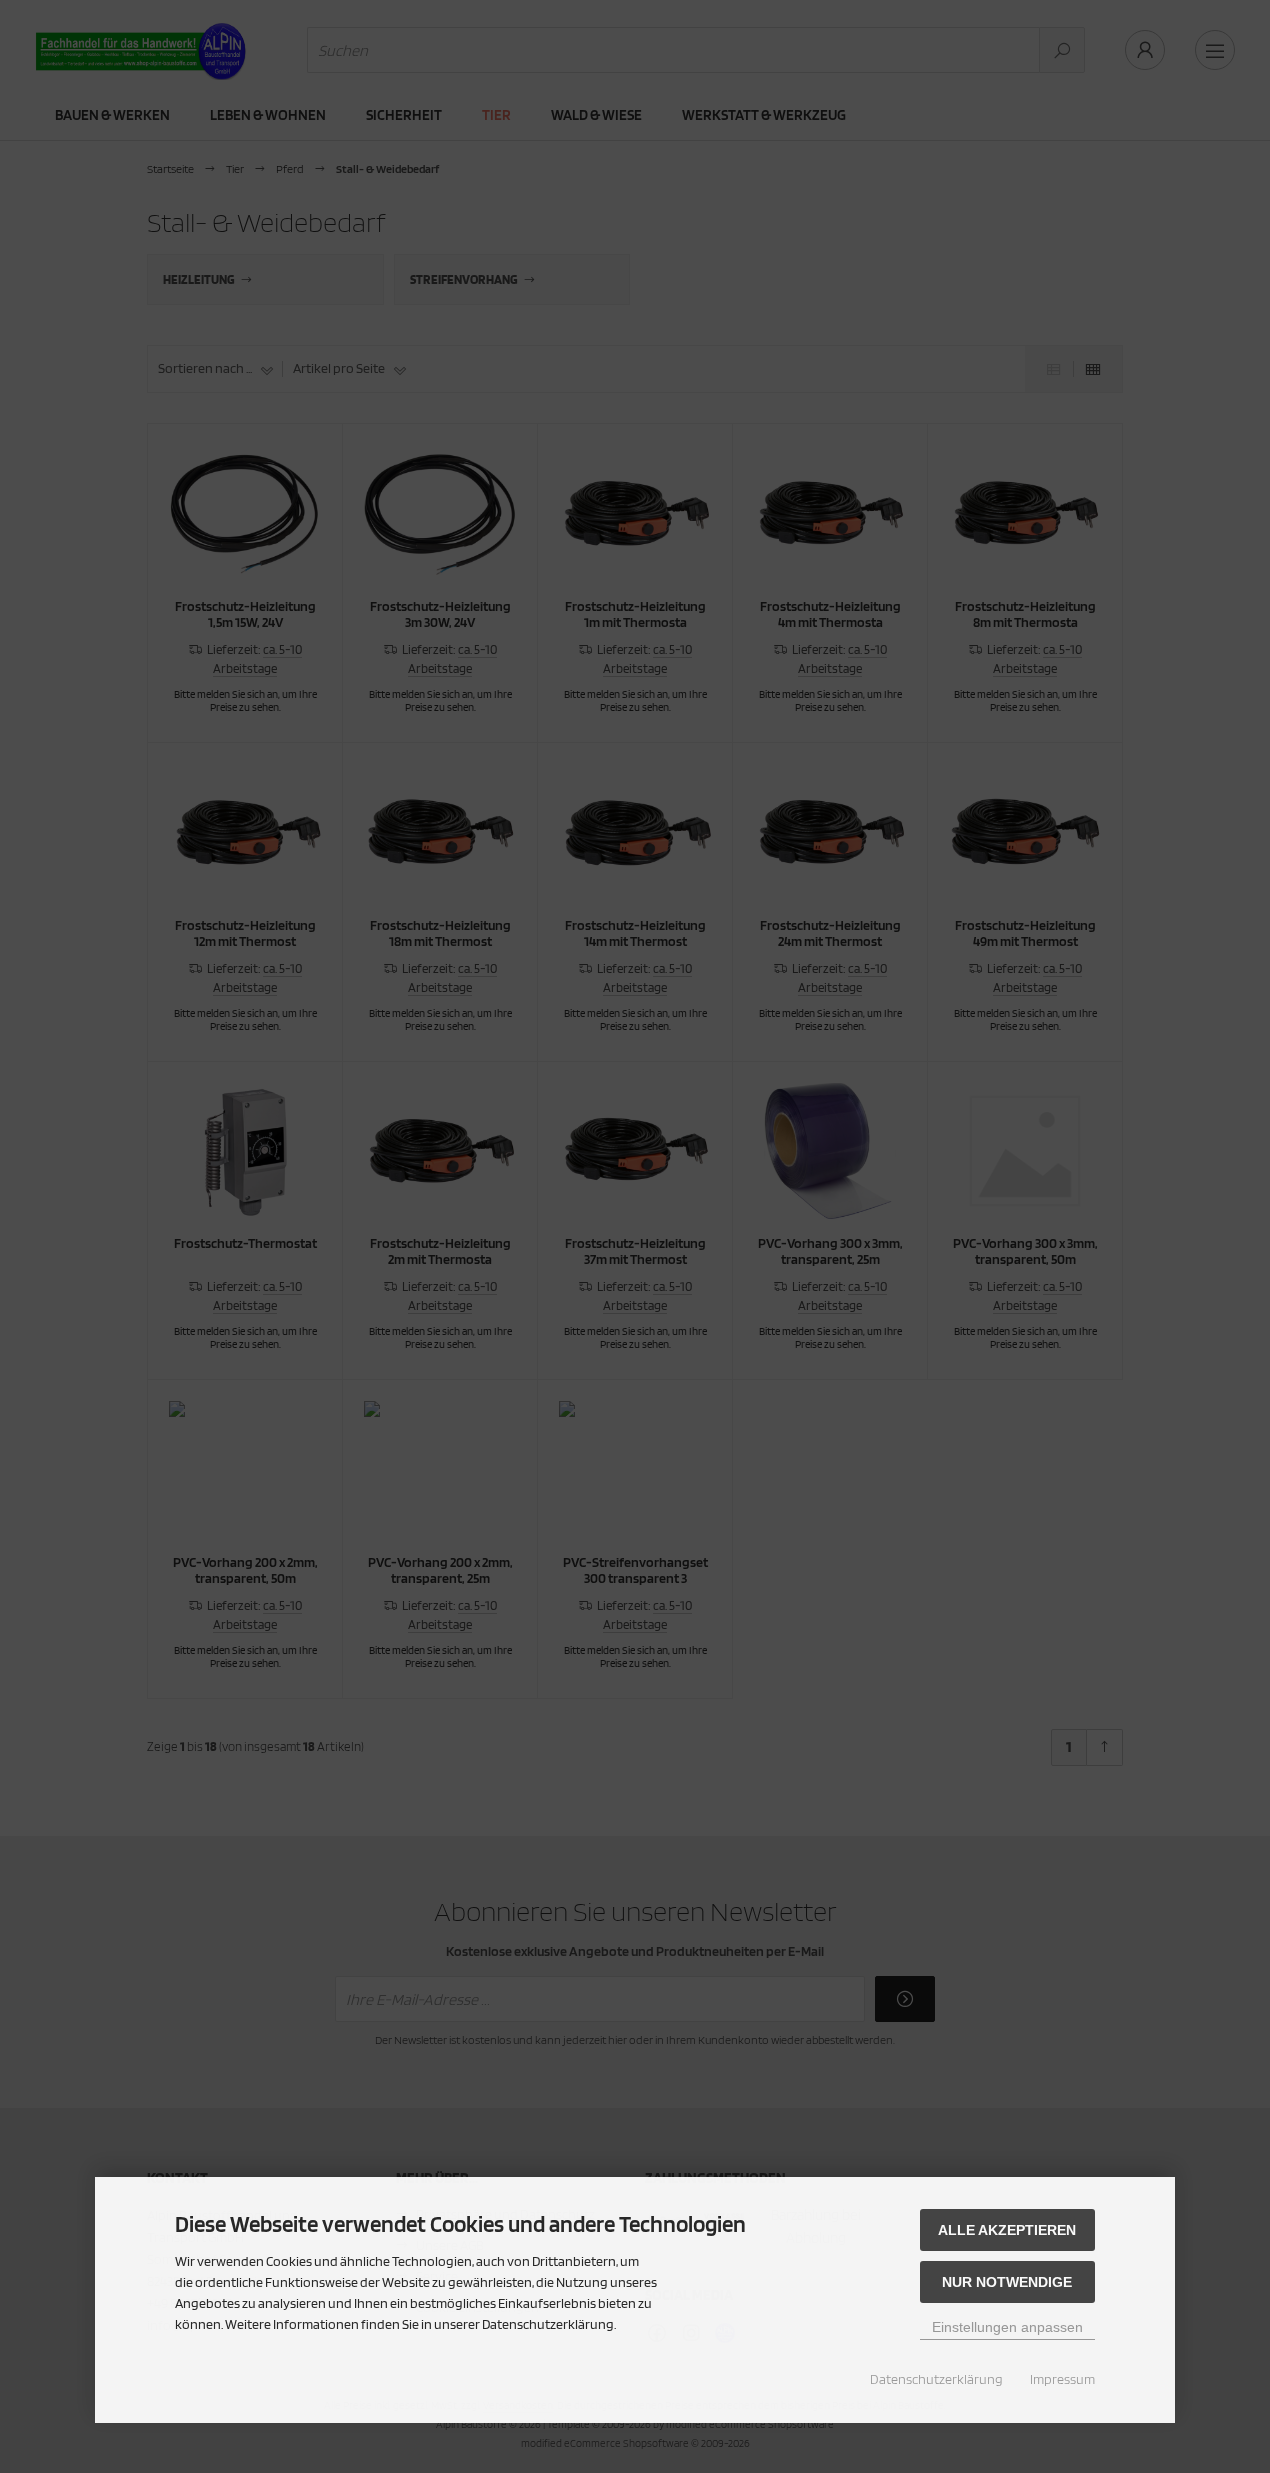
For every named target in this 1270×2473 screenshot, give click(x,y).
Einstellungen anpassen (1007, 2327)
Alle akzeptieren (1007, 2230)
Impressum (1062, 2379)
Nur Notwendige (1007, 2282)
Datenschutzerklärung (936, 2379)
